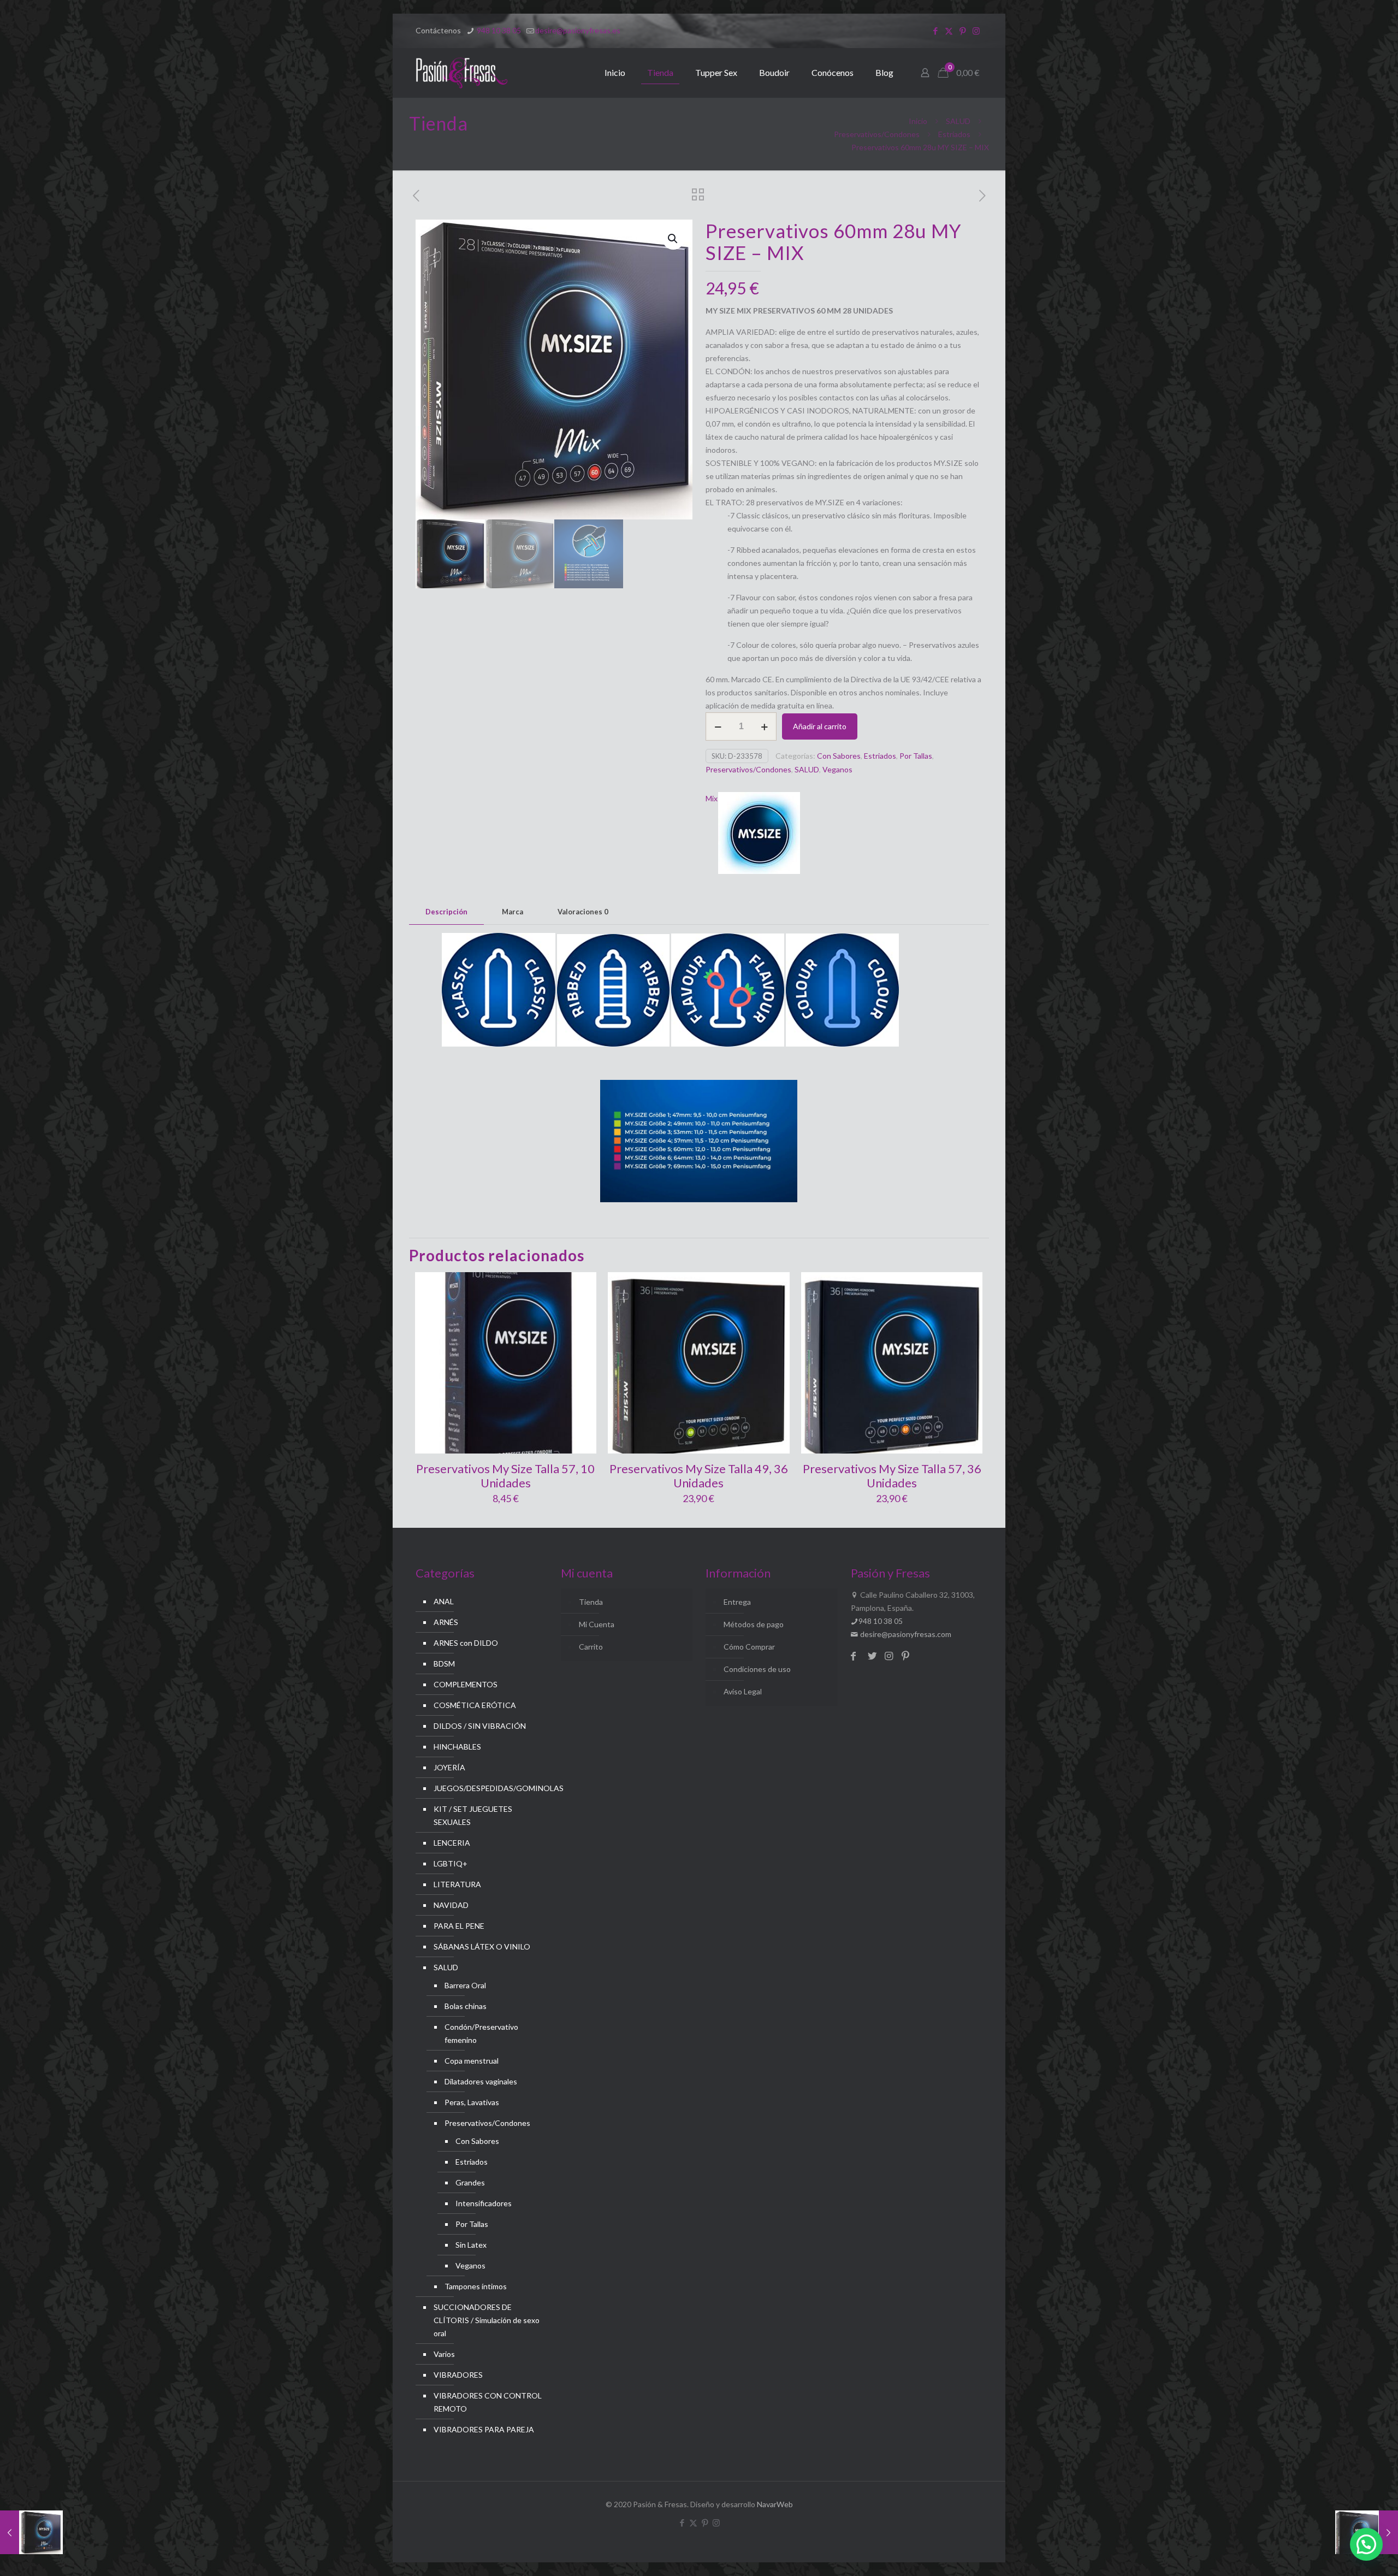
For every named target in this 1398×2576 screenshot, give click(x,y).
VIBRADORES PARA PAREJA (484, 2429)
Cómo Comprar (749, 1647)
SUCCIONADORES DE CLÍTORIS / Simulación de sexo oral (487, 2320)
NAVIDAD (451, 1905)
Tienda (591, 1602)
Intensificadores (484, 2203)
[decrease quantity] (718, 726)
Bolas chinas (466, 2006)
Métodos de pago (754, 1624)
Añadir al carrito (820, 726)
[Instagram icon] (976, 31)
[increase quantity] (764, 726)
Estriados (954, 134)
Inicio (918, 121)
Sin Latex (471, 2245)
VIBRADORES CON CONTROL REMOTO (488, 2402)
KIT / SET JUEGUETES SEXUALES (473, 1815)
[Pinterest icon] (962, 31)
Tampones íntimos (476, 2286)
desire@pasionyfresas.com (905, 1634)
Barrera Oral (465, 1985)
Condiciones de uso (757, 1669)
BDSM (444, 1664)
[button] (673, 239)
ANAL (444, 1601)
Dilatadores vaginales (481, 2081)
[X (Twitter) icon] (949, 31)
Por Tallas (916, 756)
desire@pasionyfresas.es (578, 30)
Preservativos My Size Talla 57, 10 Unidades (505, 1476)
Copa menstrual (472, 2061)
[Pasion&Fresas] (462, 73)
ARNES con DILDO (466, 1643)
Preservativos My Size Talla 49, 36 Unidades (699, 1476)
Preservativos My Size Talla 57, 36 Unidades (892, 1476)
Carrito (591, 1647)
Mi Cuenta (597, 1624)
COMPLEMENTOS (466, 1684)
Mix (712, 798)
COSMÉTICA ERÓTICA (475, 1705)
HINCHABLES (457, 1747)
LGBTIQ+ (451, 1863)
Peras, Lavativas (472, 2102)
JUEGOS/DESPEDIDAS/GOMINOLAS (488, 1788)
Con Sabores (839, 756)
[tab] (446, 912)
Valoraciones (583, 912)
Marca (513, 912)
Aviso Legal (743, 1691)
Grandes (470, 2182)
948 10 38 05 (498, 30)
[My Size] (759, 835)
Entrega (737, 1602)
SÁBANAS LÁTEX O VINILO (482, 1946)
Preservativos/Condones (877, 134)
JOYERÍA (449, 1767)
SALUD (958, 121)
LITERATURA (457, 1884)
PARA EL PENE (459, 1926)
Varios (444, 2354)
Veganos (837, 769)
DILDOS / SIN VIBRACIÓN (480, 1726)
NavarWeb (775, 2504)
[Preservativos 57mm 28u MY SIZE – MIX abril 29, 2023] (31, 2532)
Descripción (446, 912)
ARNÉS (446, 1622)
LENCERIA (452, 1843)
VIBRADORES (458, 2375)
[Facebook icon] (935, 31)
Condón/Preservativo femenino (481, 2033)
